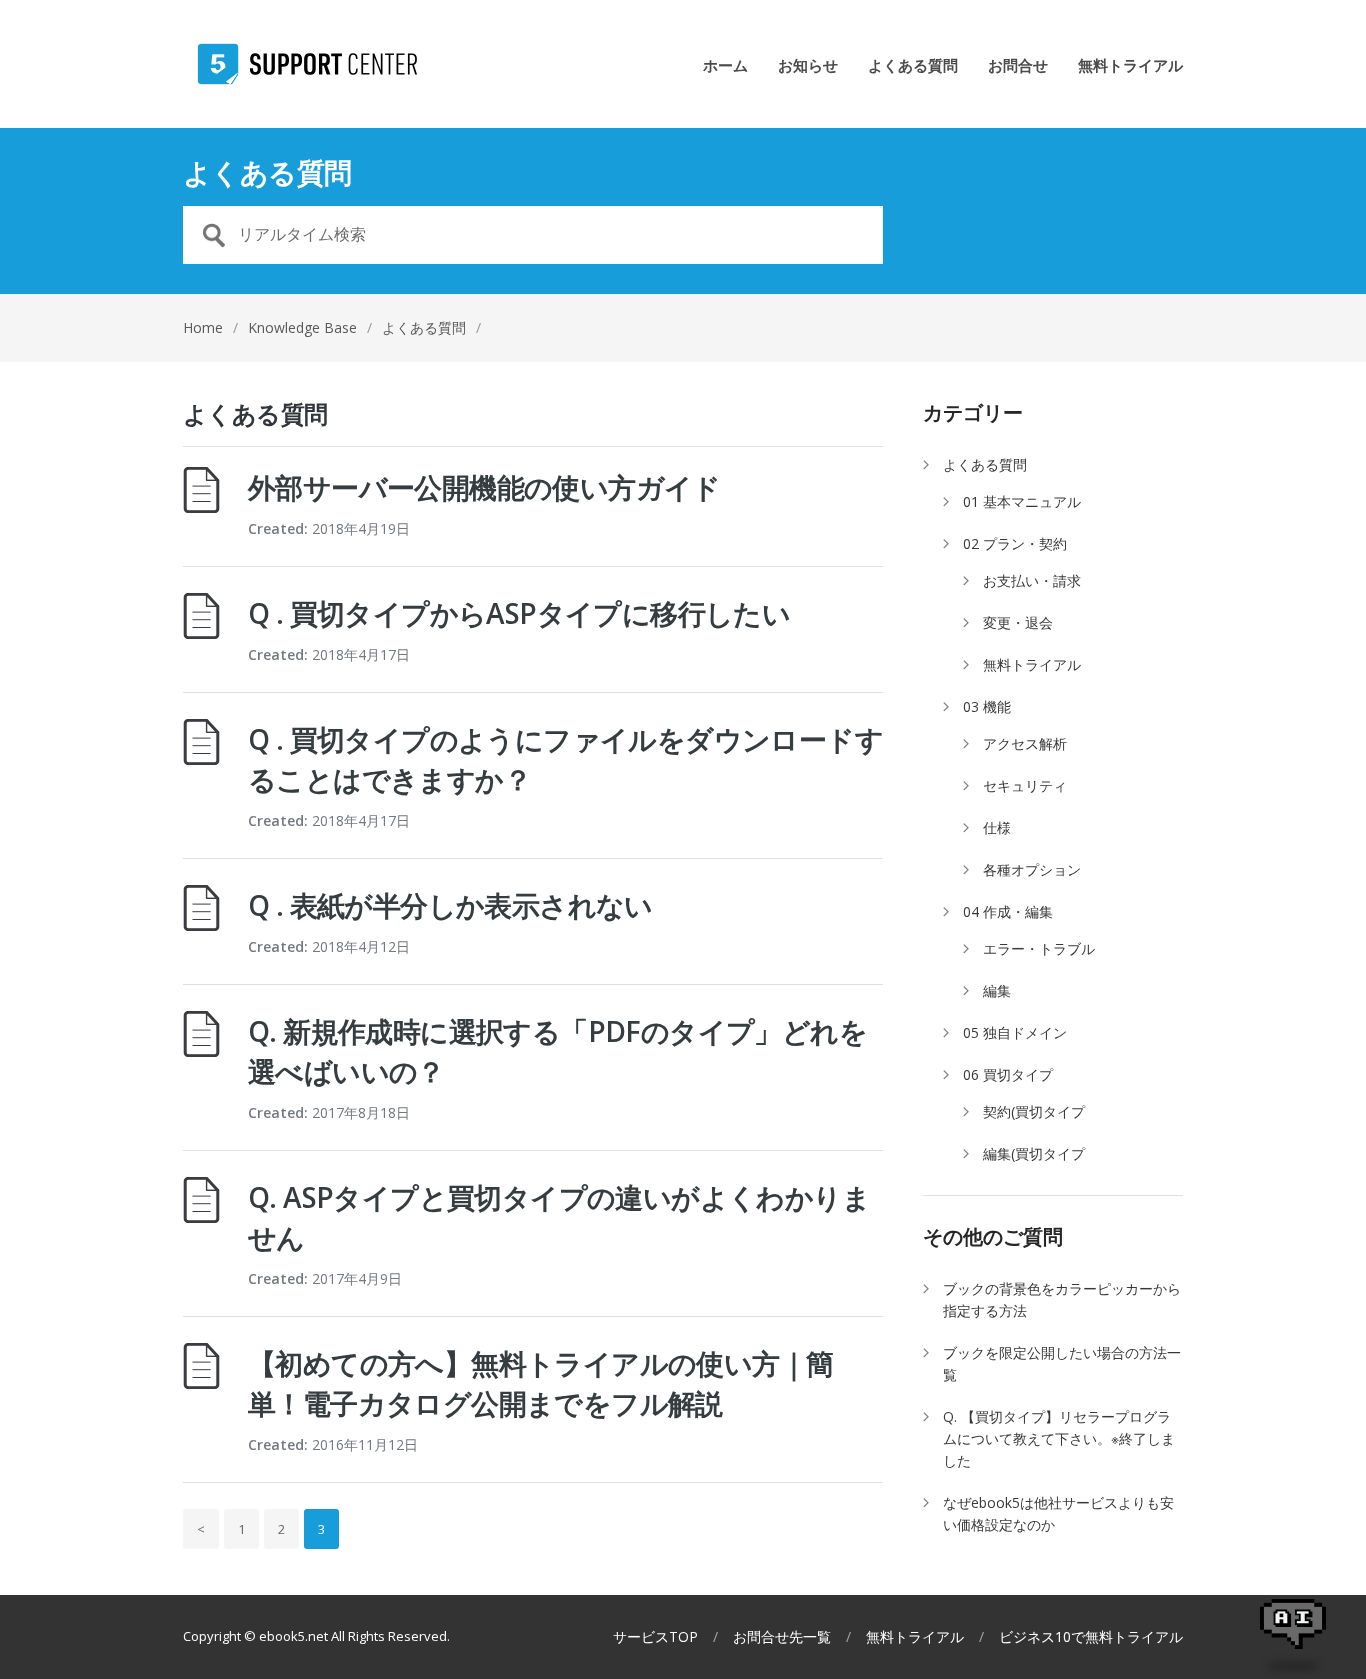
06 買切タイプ (1008, 1074)
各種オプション (1032, 869)
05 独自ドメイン (1015, 1032)
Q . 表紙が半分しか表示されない (450, 905)
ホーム (725, 66)
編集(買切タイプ (1034, 1153)
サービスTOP (655, 1637)
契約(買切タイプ (1034, 1111)
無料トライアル (1130, 66)
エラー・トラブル (1039, 948)
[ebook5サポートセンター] (300, 64)
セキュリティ (1025, 785)
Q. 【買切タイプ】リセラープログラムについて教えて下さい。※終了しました (1059, 1438)
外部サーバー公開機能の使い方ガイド (484, 487)
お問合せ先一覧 (782, 1637)
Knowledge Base (302, 327)
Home (203, 327)
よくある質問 (913, 66)
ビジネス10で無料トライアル (1091, 1637)
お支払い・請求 (1032, 580)
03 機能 (987, 706)
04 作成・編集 (1008, 911)
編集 (997, 990)
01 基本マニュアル (1022, 501)
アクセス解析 (1025, 743)
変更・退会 (1018, 622)
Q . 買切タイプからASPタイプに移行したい (519, 613)
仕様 (997, 827)
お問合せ (1018, 66)
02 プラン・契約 (1015, 543)
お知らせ (808, 66)
